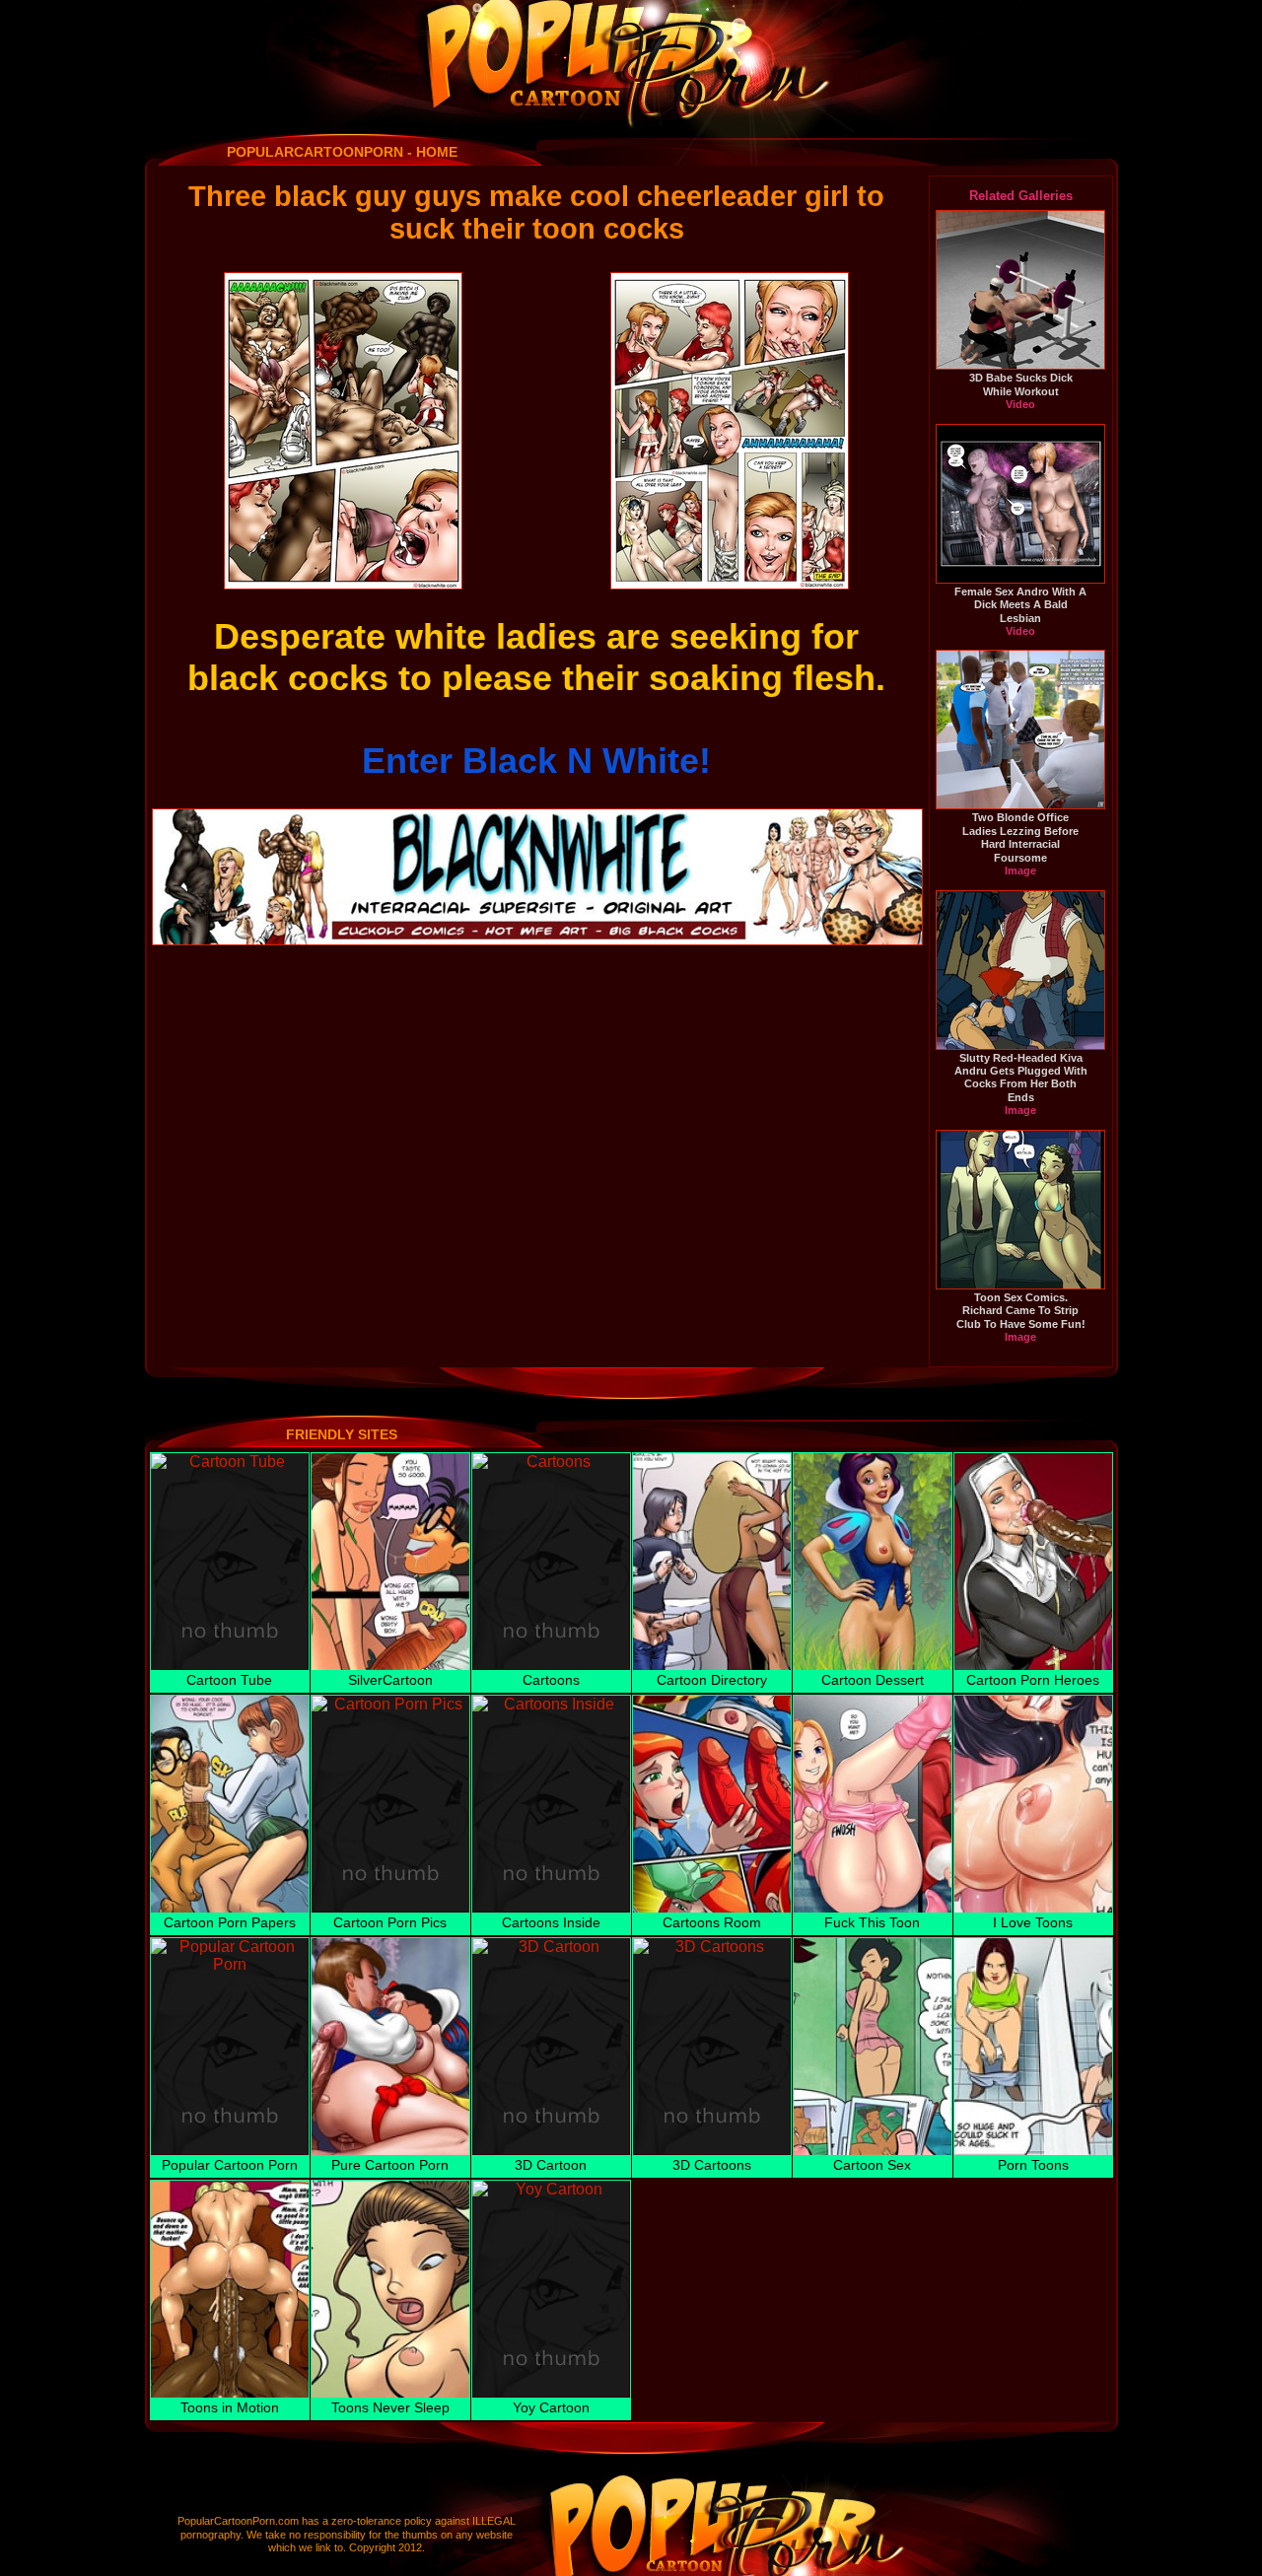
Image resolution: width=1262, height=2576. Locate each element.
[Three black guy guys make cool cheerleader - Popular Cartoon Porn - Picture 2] (730, 431)
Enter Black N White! (536, 761)
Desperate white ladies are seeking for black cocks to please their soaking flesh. (536, 657)
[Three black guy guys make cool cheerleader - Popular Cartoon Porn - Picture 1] (343, 431)
